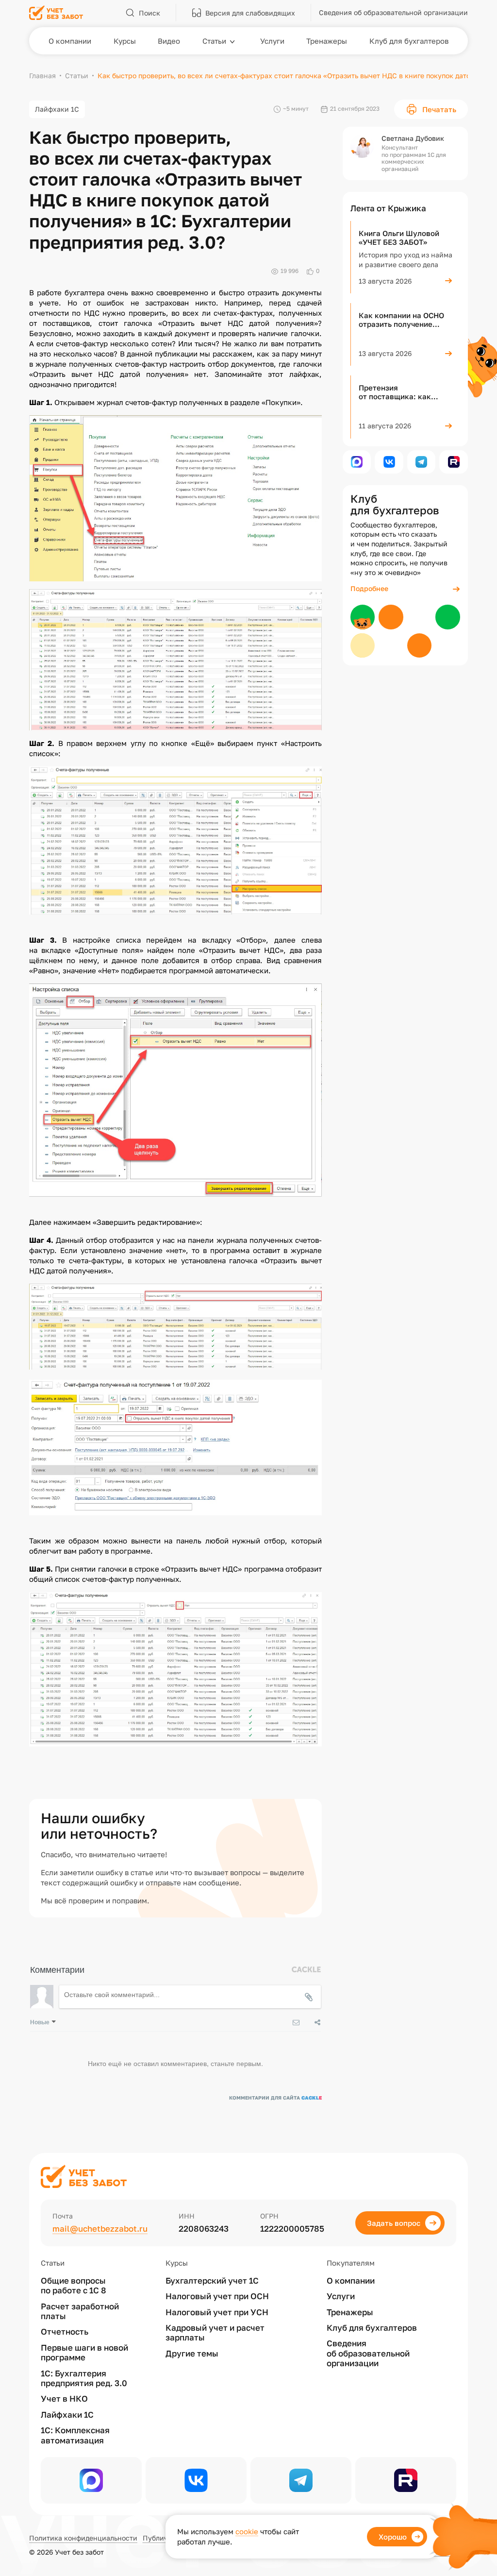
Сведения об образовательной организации (368, 2353)
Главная (42, 76)
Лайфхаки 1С (57, 109)
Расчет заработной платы (80, 2311)
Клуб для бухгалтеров (372, 2328)
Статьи (77, 76)
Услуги (341, 2296)
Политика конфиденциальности (83, 2538)
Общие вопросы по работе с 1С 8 (74, 2286)
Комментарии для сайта (275, 2098)
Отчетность (65, 2332)
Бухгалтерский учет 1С (212, 2281)
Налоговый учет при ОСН (217, 2296)
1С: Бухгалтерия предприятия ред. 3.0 (84, 2378)
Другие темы (192, 2354)
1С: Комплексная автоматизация (75, 2435)
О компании (351, 2281)
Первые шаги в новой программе (84, 2353)
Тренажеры (350, 2312)
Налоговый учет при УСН (217, 2312)
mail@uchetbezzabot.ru (100, 2229)
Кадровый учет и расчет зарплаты (215, 2333)
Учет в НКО (64, 2399)
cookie (247, 2531)
